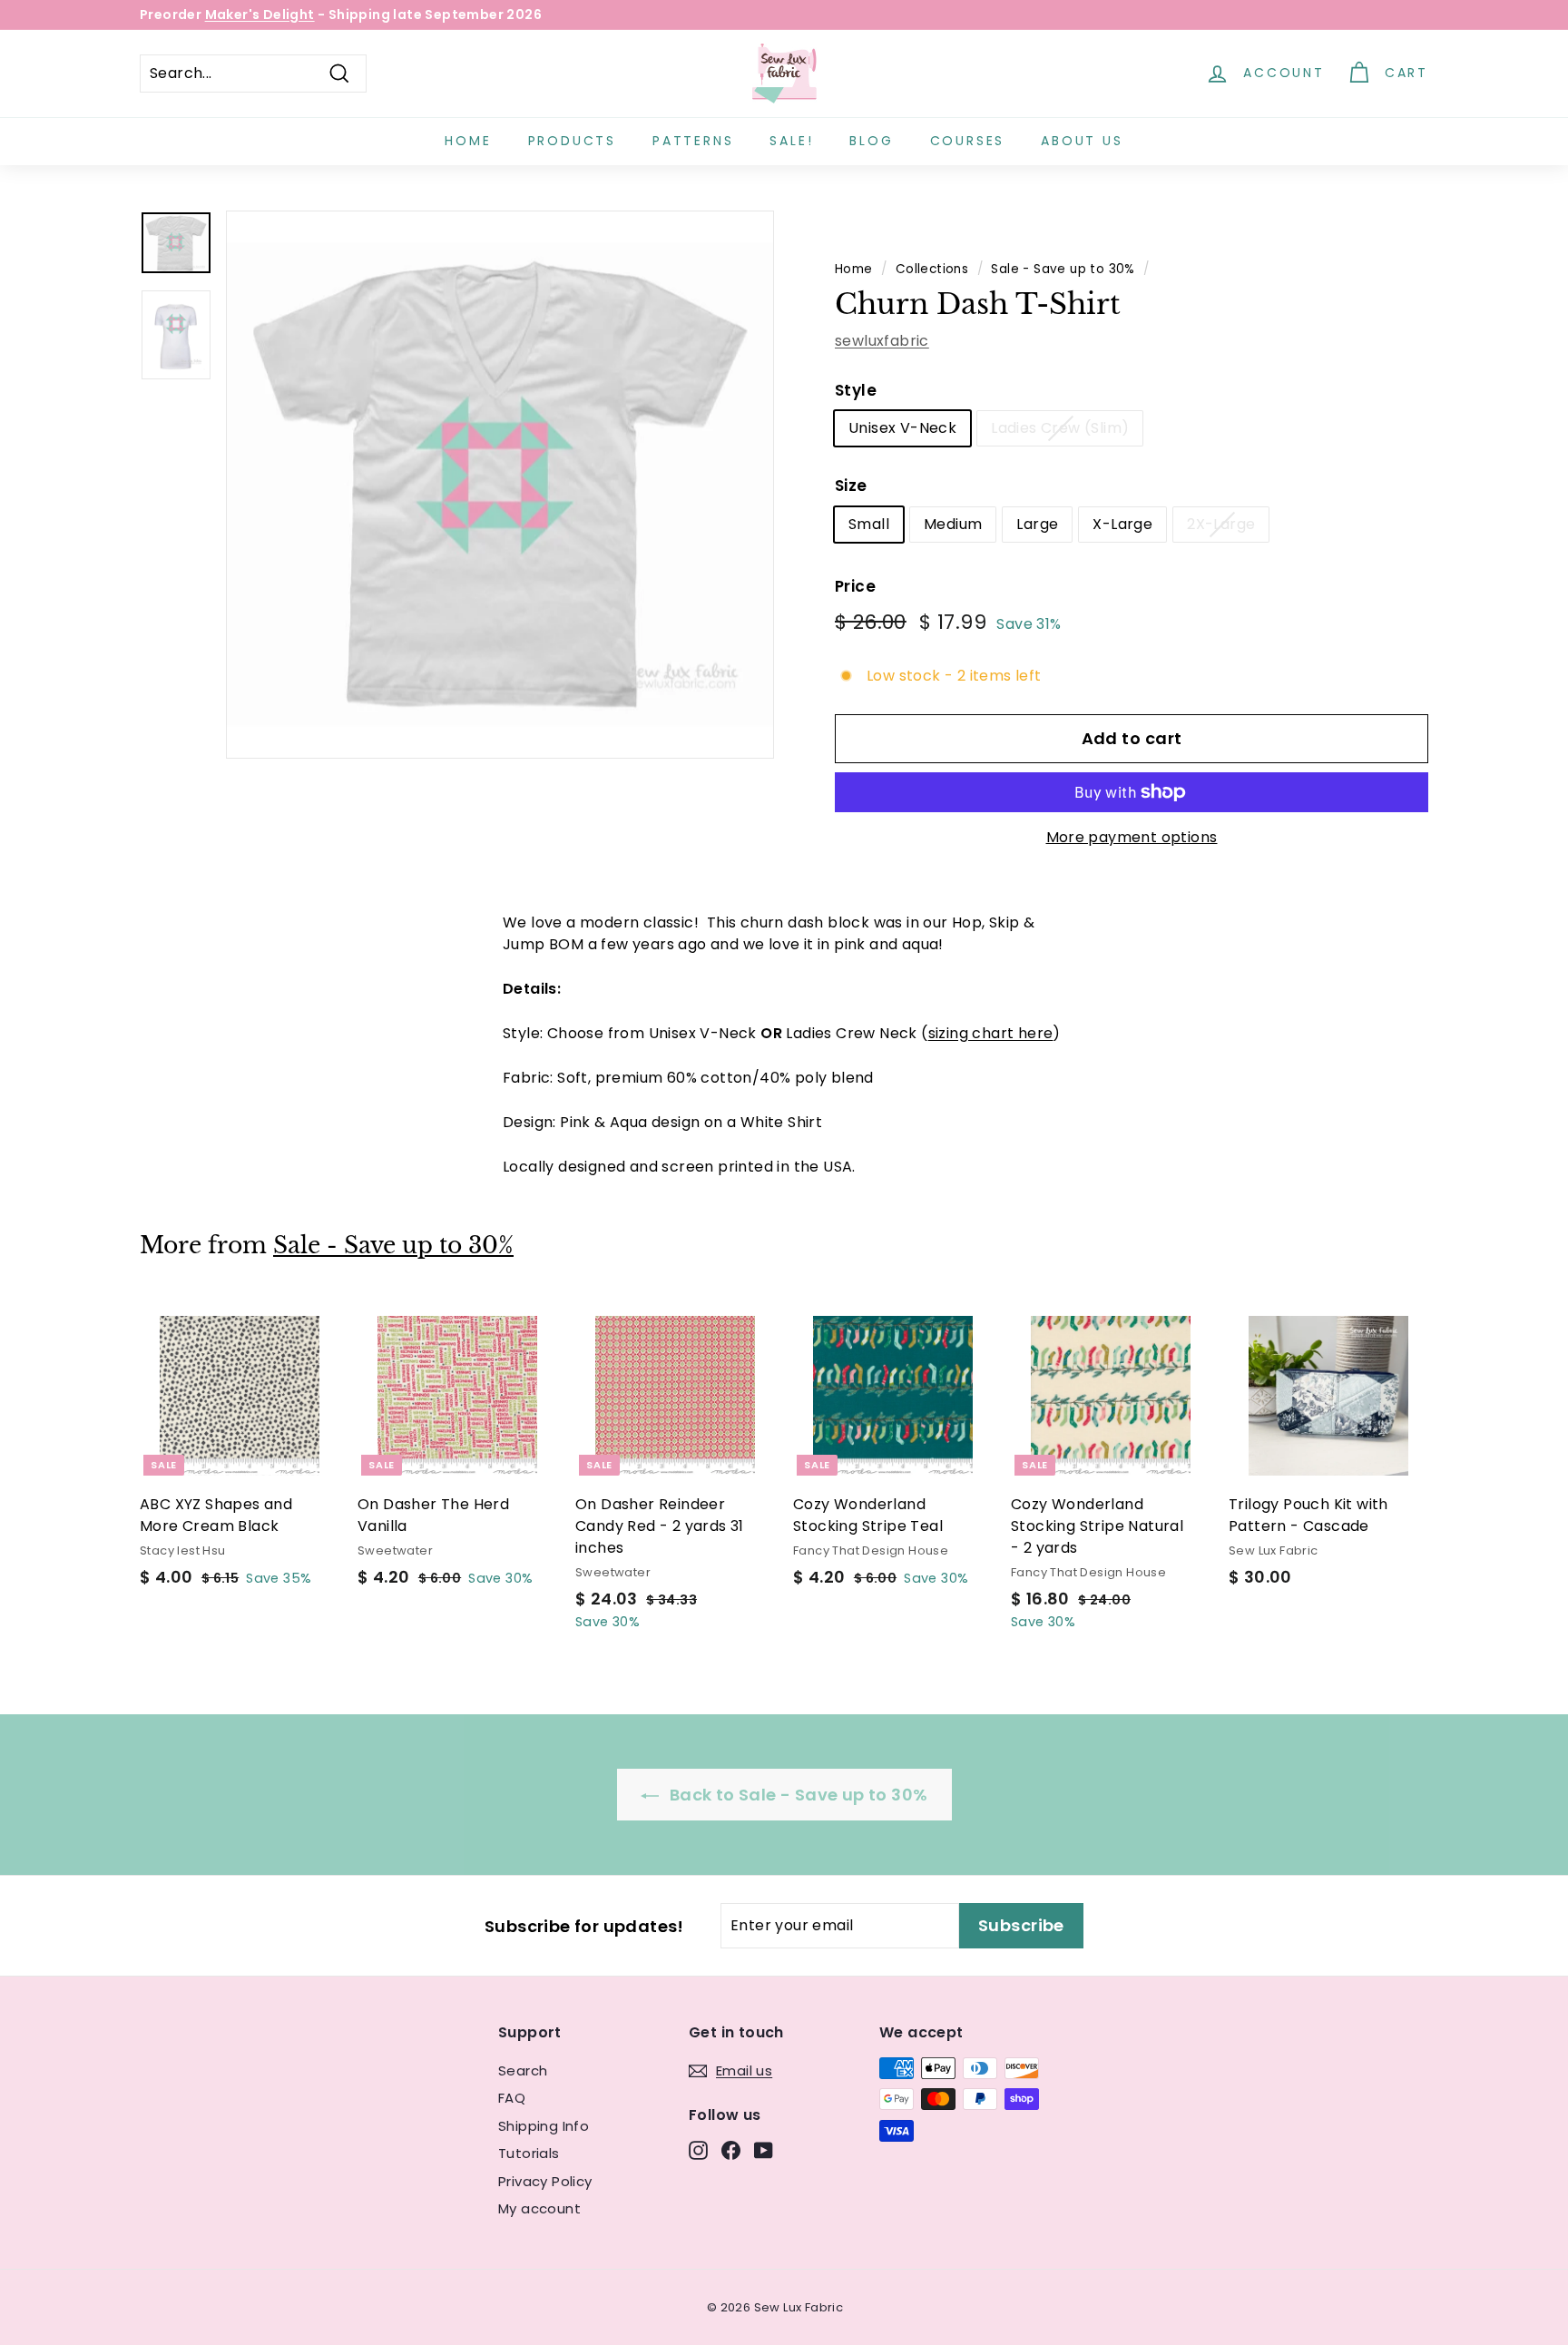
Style (856, 390)
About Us (1082, 141)
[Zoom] (500, 485)
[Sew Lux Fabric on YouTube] (764, 2150)
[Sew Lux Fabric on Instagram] (698, 2150)
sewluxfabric (882, 341)
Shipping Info (544, 2126)
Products (572, 141)
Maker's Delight (260, 15)
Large (1037, 524)
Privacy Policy (545, 2181)
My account (539, 2208)
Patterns (693, 141)
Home (468, 141)
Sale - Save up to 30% (1063, 269)
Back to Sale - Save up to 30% (797, 1795)
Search (523, 2070)
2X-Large (1221, 524)
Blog (871, 141)
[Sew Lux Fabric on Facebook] (731, 2150)
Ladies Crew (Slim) (1060, 428)
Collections (932, 269)
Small (869, 524)
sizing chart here (991, 1033)
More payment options (1132, 837)
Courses (968, 141)
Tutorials (529, 2153)
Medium (953, 524)
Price (855, 586)
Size (851, 486)
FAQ (512, 2098)
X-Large (1122, 524)
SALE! (791, 141)
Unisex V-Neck (902, 428)
